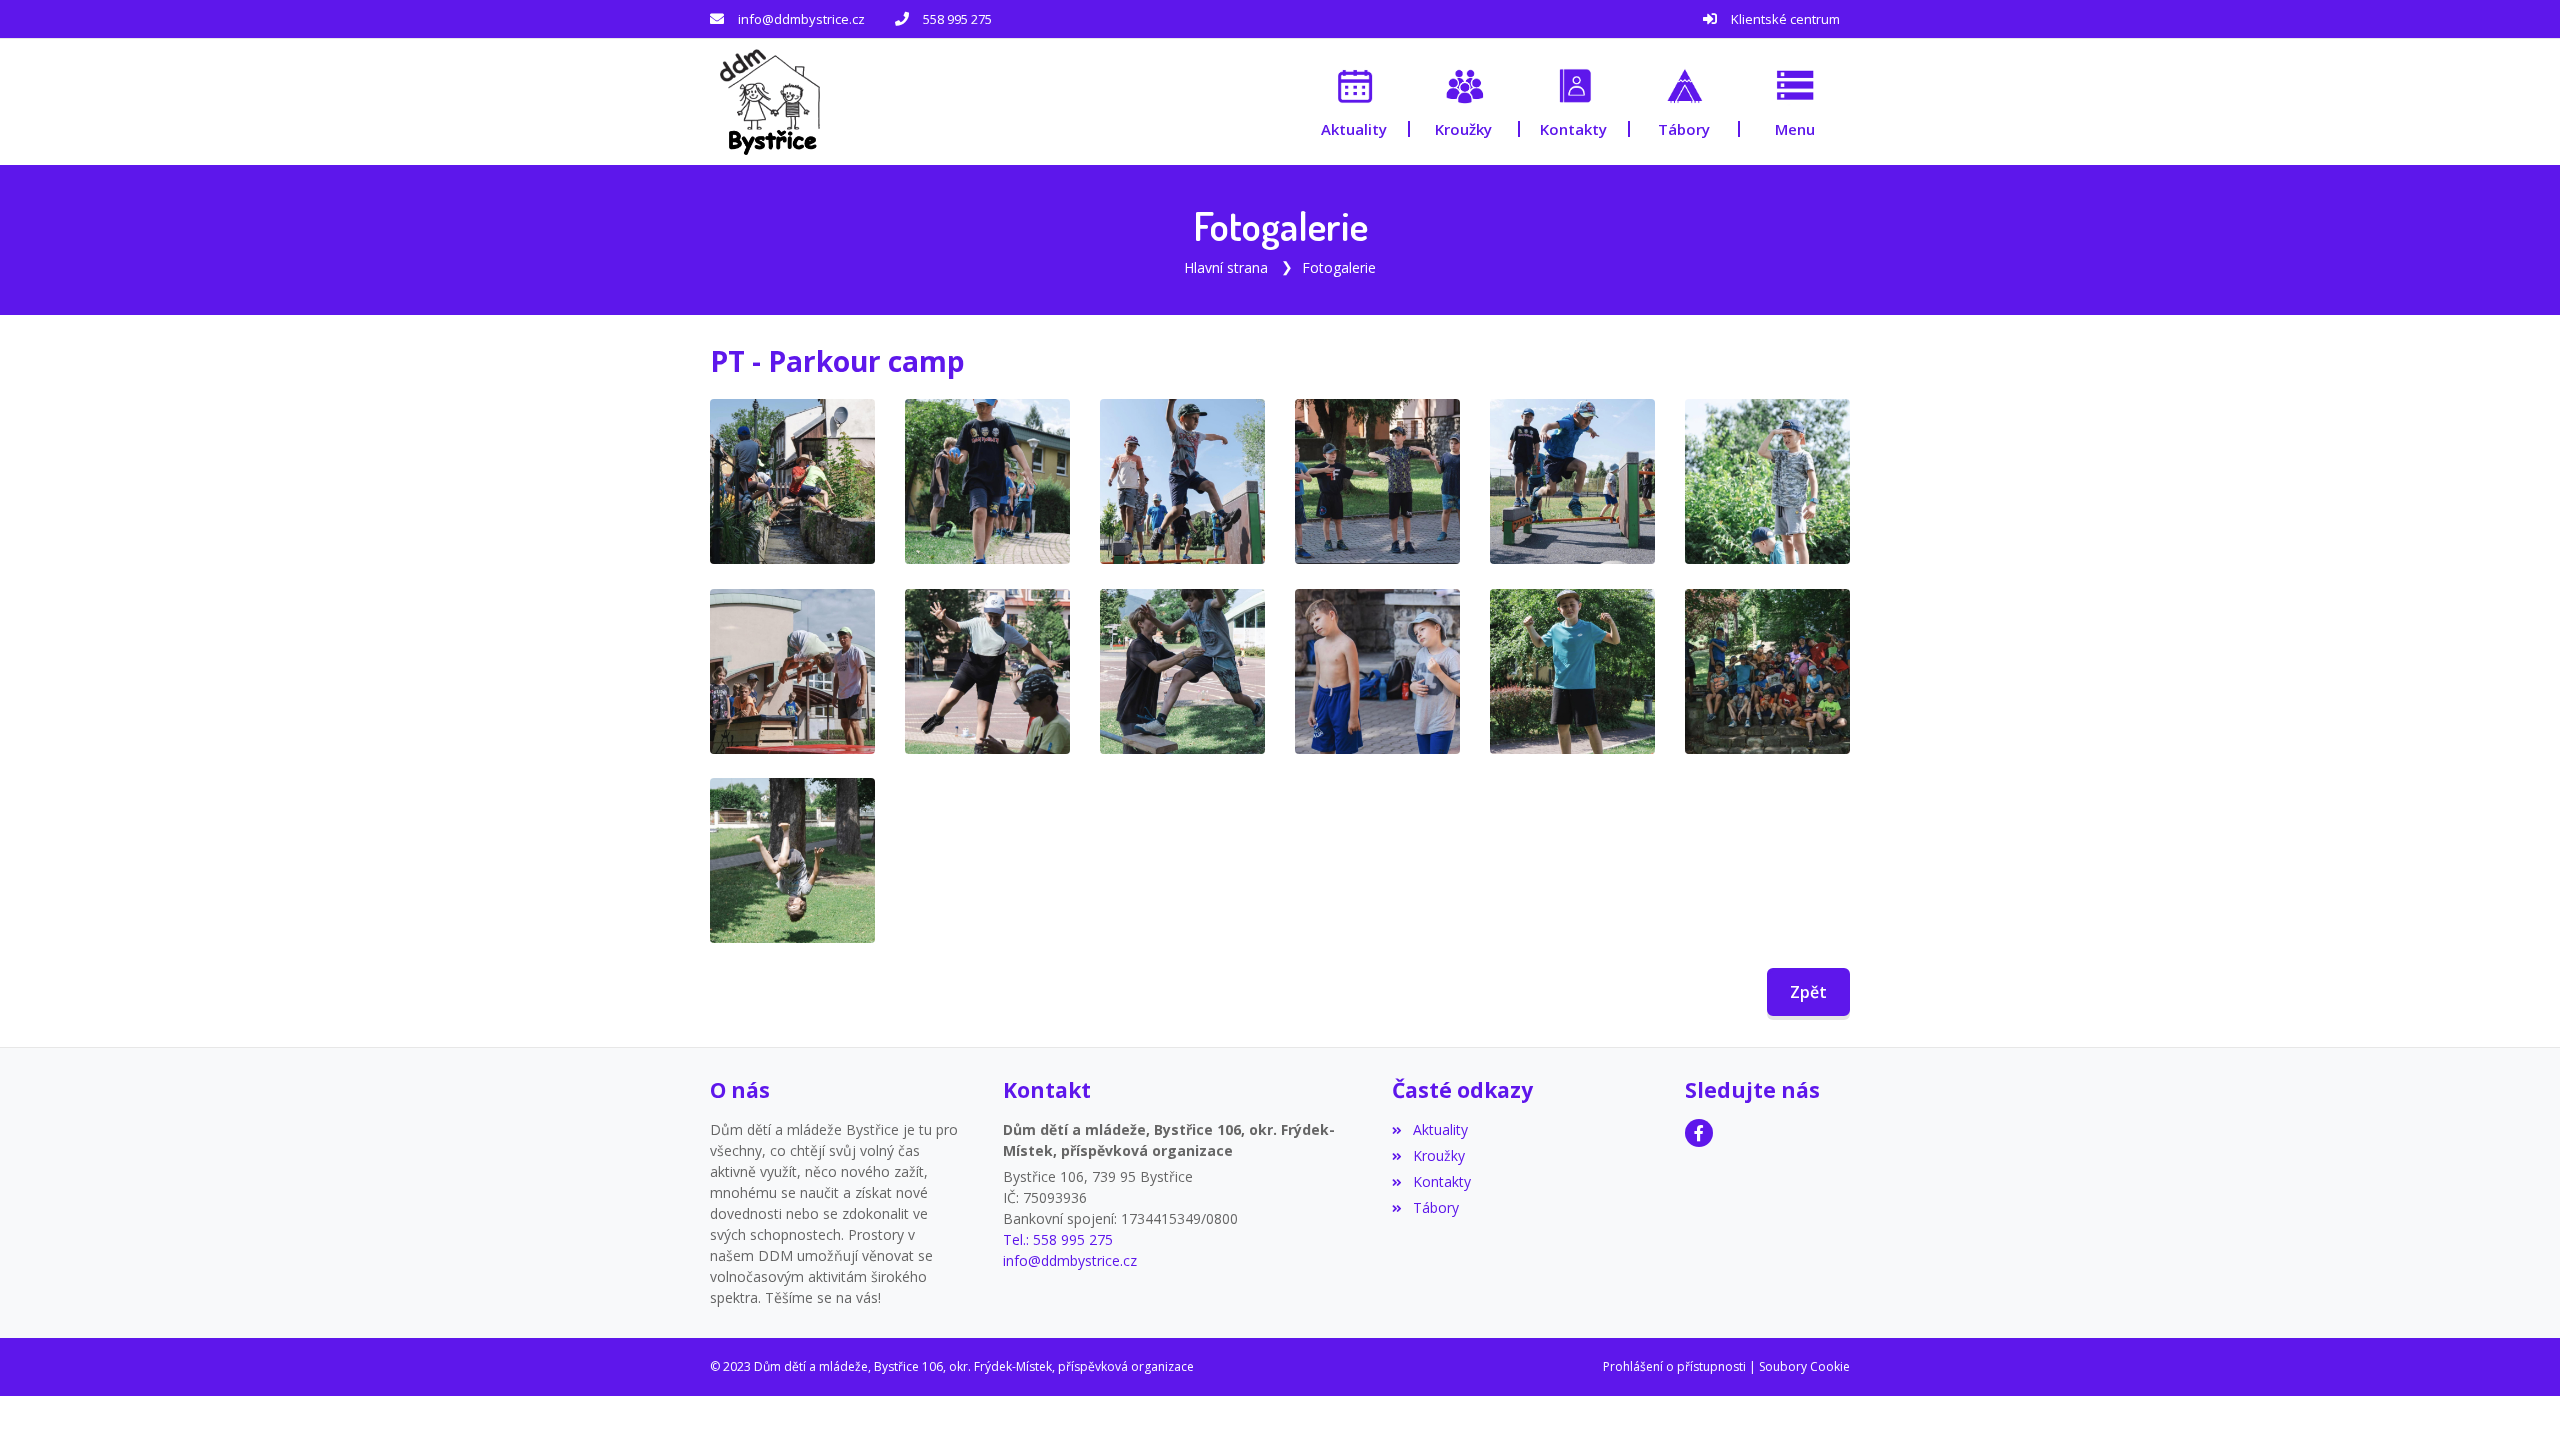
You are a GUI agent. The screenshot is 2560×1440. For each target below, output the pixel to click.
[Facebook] (1699, 1133)
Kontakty (1441, 1181)
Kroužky (1438, 1155)
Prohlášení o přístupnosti (1674, 1366)
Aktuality (1440, 1129)
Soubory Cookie (1804, 1366)
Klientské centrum (1785, 19)
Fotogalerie (1339, 267)
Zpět (1808, 992)
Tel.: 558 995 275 (1058, 1239)
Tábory (1435, 1207)
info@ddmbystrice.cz (801, 19)
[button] (1795, 101)
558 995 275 (957, 19)
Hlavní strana (1226, 267)
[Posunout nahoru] (2515, 1395)
